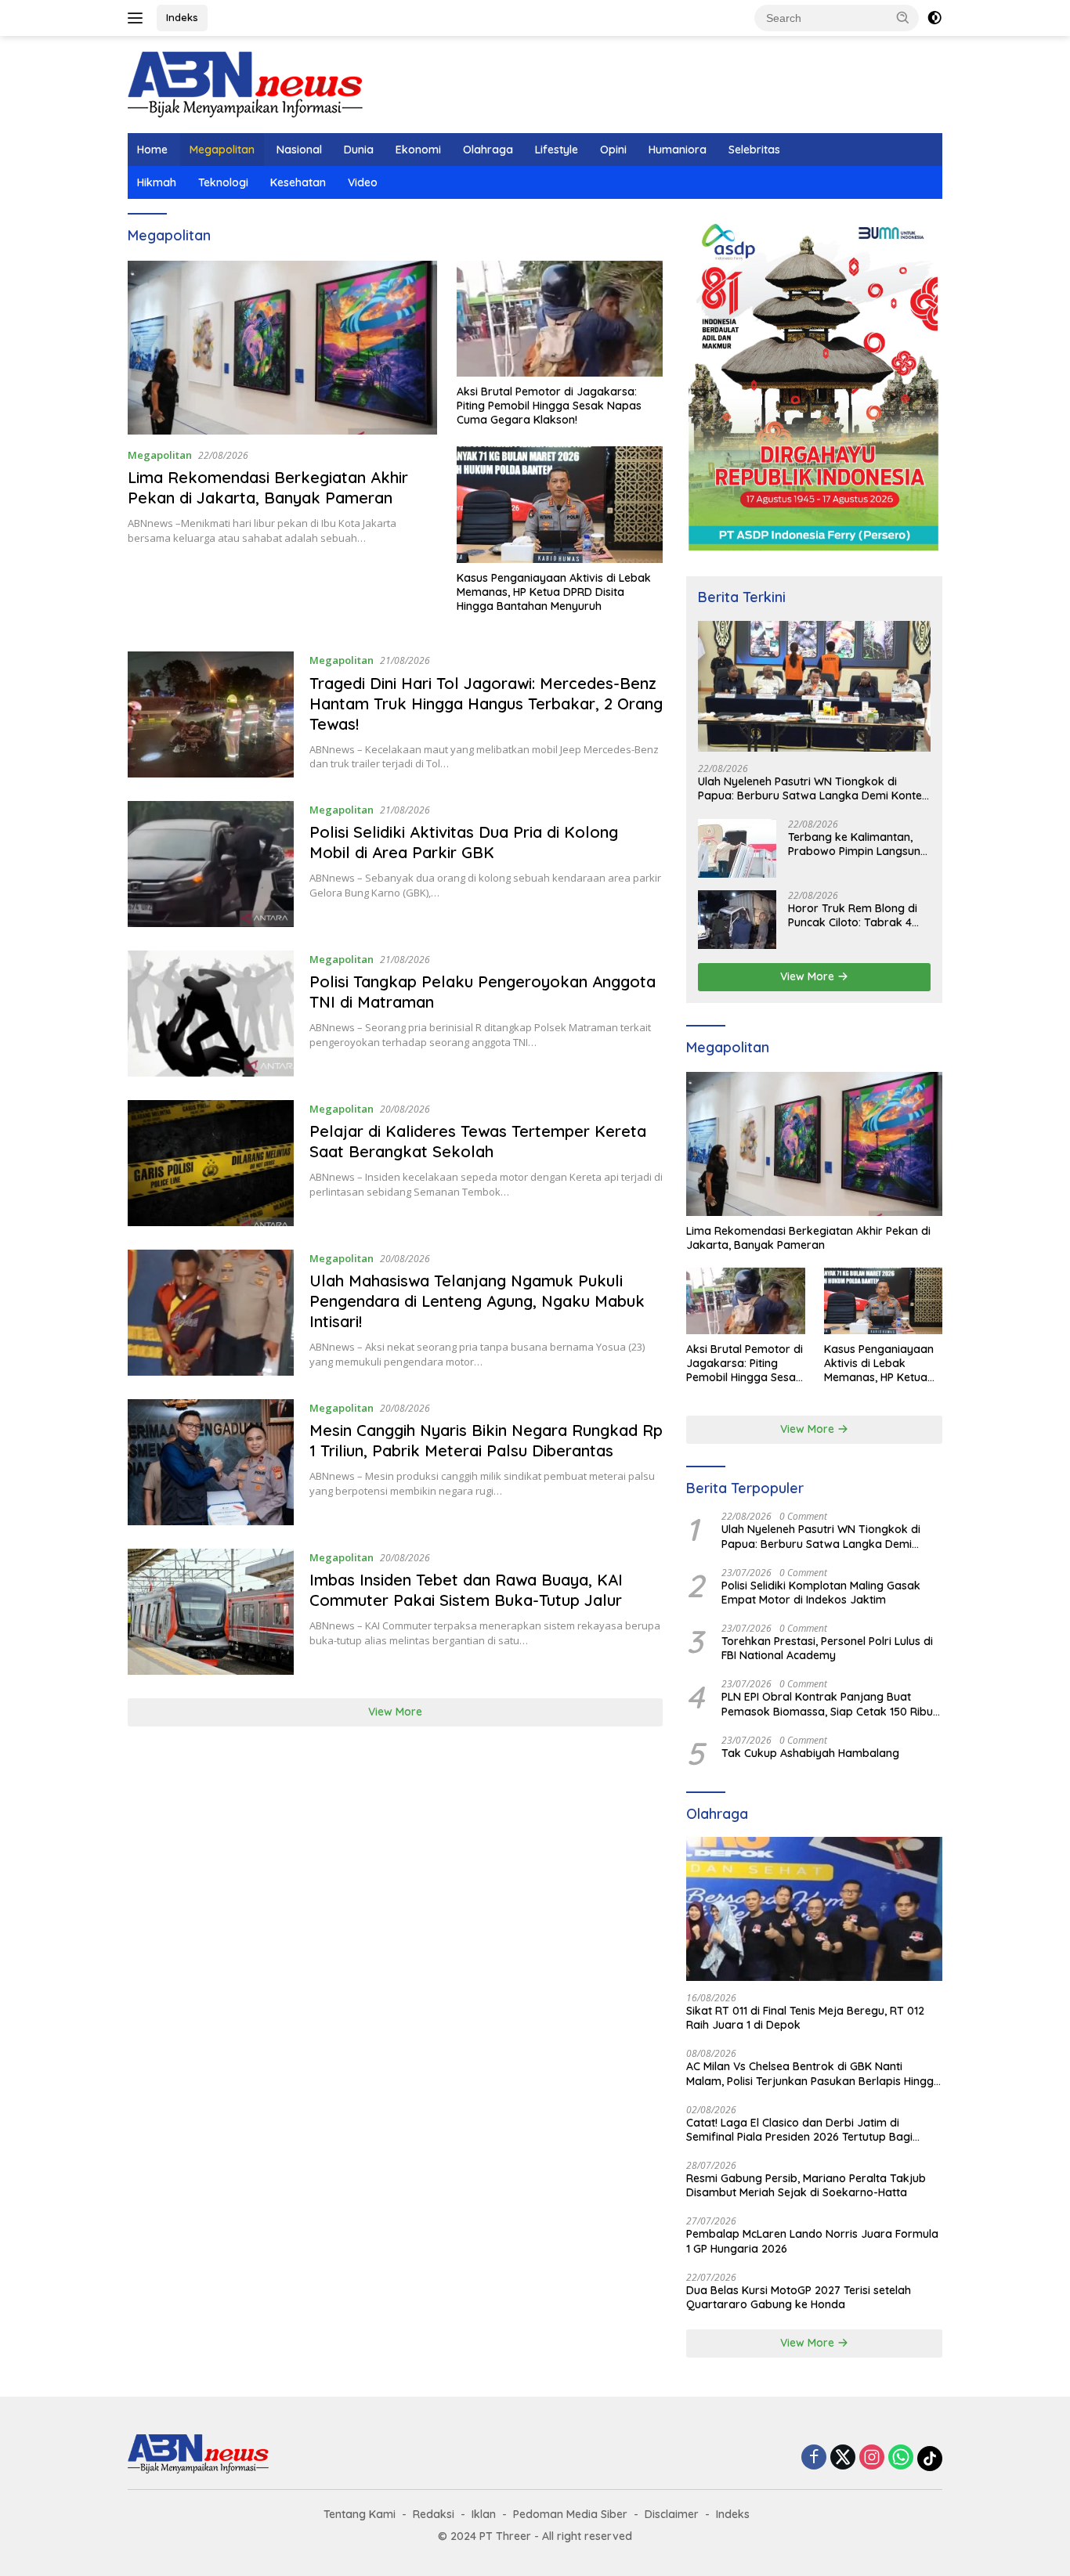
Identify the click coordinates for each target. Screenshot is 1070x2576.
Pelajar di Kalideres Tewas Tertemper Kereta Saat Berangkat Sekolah (478, 1141)
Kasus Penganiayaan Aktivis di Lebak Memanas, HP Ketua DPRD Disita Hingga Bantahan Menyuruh (554, 592)
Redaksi (434, 2514)
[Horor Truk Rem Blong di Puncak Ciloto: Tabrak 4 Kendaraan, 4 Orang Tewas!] (737, 920)
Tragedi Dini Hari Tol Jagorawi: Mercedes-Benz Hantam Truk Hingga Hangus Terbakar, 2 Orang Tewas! (486, 704)
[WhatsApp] (901, 2458)
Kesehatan (298, 182)
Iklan (484, 2514)
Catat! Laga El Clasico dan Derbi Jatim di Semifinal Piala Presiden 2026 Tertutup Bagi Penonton (799, 2130)
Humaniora (678, 150)
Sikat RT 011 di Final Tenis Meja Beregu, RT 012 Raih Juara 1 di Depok (805, 2018)
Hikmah (157, 182)
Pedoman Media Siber (570, 2514)
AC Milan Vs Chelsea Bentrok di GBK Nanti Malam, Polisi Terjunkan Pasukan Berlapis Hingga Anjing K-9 (813, 2073)
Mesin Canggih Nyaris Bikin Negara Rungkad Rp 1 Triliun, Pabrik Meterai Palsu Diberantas (486, 1440)
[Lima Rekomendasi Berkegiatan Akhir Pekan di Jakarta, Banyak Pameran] (282, 348)
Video (363, 182)
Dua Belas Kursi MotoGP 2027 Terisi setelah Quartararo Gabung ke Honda (799, 2297)
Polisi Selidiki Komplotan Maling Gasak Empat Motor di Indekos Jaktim (821, 1593)
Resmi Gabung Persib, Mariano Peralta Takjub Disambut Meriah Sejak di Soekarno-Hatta (806, 2185)
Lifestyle (557, 150)
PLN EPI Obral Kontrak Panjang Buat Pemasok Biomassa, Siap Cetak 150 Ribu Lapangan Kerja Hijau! (827, 1704)
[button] (903, 17)
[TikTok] (930, 2459)
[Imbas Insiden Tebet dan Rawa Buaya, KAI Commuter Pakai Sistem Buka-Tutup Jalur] (211, 1612)
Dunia (359, 150)
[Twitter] (843, 2458)
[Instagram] (872, 2458)
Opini (613, 150)
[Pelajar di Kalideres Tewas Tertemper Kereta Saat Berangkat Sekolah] (211, 1163)
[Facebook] (814, 2458)
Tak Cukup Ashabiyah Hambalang (810, 1753)
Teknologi (223, 182)
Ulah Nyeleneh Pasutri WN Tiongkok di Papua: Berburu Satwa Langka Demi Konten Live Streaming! (813, 788)
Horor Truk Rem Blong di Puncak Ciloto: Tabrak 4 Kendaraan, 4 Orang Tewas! (853, 915)
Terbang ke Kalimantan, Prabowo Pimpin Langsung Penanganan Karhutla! (858, 844)
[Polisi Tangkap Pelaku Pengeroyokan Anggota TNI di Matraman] (211, 1014)
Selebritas (754, 150)
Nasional (299, 150)
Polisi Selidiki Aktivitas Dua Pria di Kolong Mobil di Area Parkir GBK (464, 842)
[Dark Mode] (934, 18)
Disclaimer (672, 2514)
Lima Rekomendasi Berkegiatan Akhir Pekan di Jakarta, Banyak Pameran (268, 487)
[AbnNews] (245, 83)
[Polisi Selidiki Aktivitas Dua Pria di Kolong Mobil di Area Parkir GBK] (211, 864)
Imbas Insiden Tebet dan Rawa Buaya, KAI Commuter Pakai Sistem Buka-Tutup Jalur (466, 1590)
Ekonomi (418, 150)
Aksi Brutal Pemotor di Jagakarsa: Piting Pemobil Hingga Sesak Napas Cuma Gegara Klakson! (549, 406)
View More (395, 1712)
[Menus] (138, 18)
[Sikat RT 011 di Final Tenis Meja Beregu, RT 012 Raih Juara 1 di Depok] (814, 1909)
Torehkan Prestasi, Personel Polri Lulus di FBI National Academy (827, 1648)
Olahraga (488, 150)
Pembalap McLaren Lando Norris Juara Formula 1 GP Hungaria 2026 (812, 2241)
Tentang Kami (360, 2514)
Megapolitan (222, 150)
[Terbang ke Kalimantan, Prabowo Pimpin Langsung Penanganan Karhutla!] (737, 848)
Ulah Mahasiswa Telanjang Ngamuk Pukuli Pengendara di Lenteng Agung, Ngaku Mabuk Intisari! (477, 1301)
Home (152, 150)
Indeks (182, 17)
